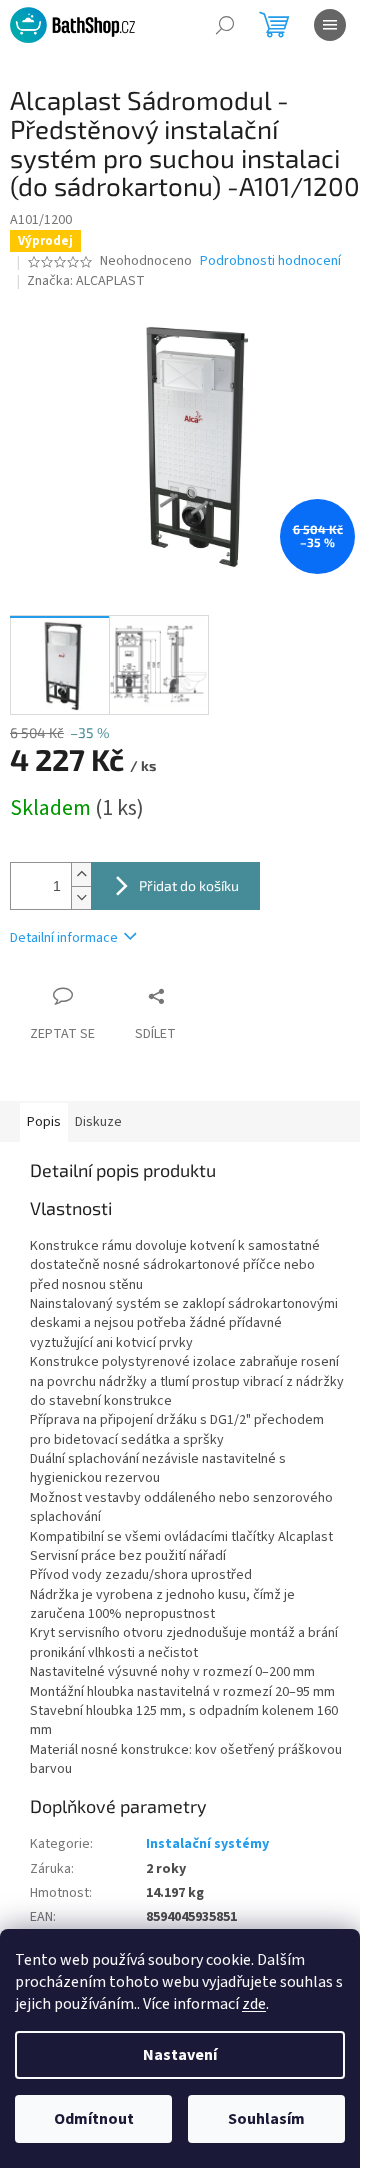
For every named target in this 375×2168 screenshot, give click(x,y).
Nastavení (180, 2055)
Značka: (86, 281)
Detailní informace (64, 938)
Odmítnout (94, 2119)
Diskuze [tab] (98, 1122)
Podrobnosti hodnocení (270, 261)
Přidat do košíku (189, 885)
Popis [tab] (44, 1122)
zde (254, 2004)
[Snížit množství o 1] (81, 897)
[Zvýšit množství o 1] (81, 874)
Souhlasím (266, 2119)
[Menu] (330, 25)
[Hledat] (225, 25)
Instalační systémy (207, 1844)
